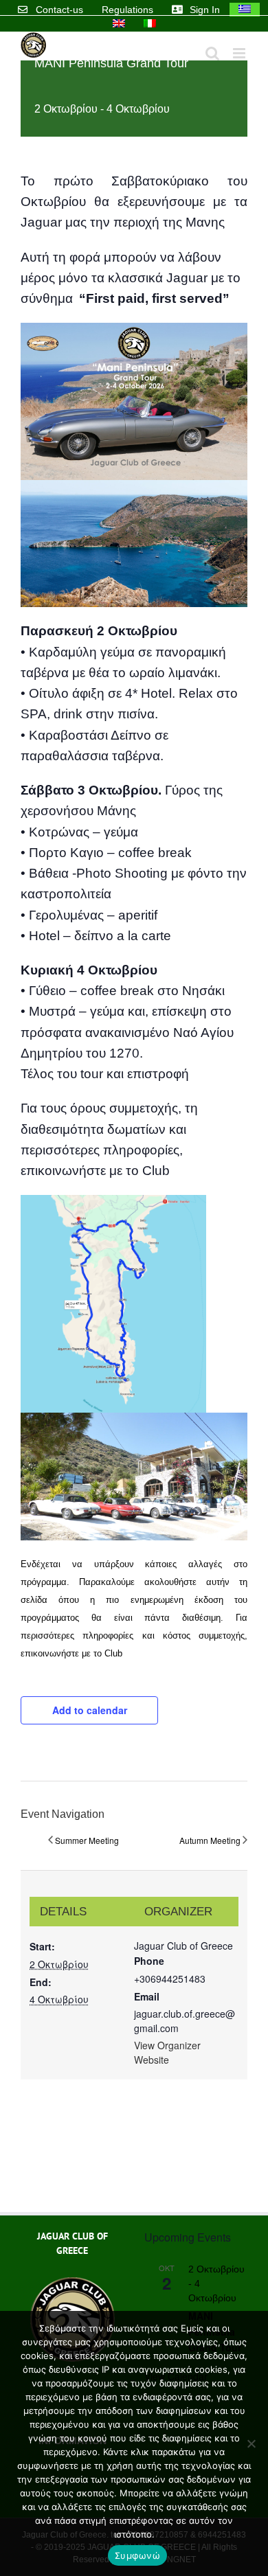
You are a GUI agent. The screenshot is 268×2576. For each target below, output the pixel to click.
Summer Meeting (87, 1840)
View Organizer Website (167, 2052)
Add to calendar (90, 1710)
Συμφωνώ (137, 2555)
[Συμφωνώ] (251, 2443)
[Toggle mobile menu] (240, 53)
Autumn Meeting (210, 1840)
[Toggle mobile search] (212, 53)
